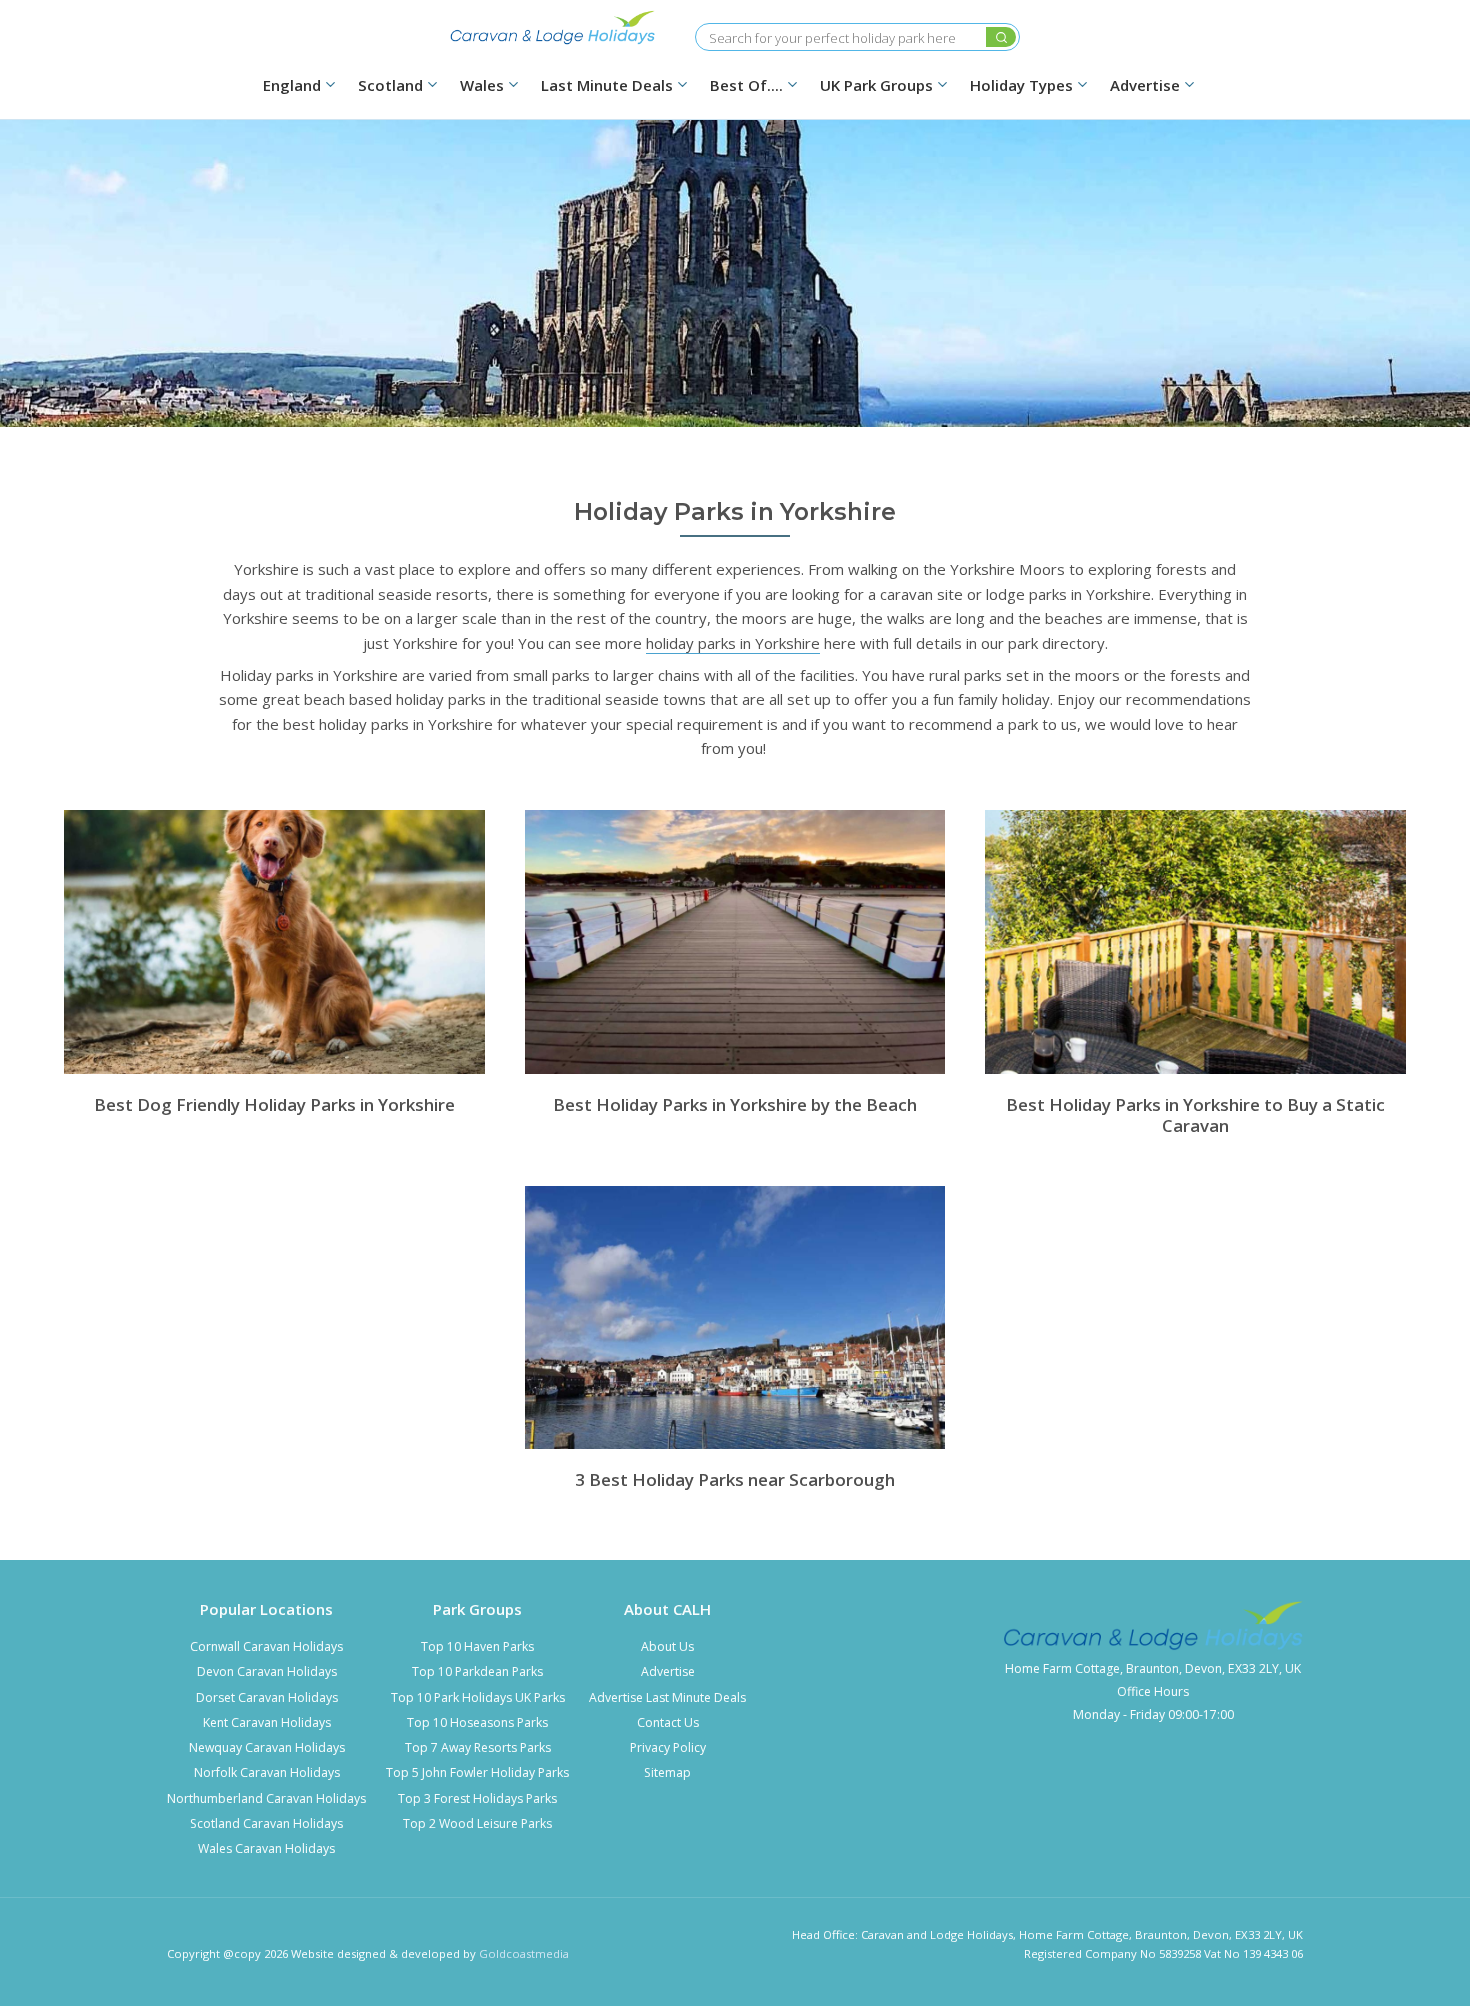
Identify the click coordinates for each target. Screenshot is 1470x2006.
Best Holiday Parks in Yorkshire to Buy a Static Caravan (1195, 1115)
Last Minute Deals (607, 85)
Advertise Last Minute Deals (667, 1697)
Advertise (668, 1671)
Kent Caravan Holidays (267, 1722)
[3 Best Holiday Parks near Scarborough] (735, 1317)
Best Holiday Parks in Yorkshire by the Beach (735, 1104)
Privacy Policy (668, 1747)
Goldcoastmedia (524, 1953)
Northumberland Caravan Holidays (266, 1798)
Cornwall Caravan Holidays (266, 1646)
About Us (667, 1646)
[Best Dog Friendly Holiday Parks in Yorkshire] (274, 941)
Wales (482, 85)
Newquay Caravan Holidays (267, 1747)
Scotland (390, 85)
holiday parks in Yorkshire (733, 643)
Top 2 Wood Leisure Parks (477, 1823)
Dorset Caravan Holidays (267, 1697)
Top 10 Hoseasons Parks (477, 1722)
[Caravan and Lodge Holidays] (553, 27)
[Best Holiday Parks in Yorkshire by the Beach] (735, 941)
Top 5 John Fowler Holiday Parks (477, 1772)
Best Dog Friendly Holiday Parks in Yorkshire (274, 1104)
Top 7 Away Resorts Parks (478, 1747)
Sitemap (667, 1772)
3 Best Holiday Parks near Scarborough (735, 1479)
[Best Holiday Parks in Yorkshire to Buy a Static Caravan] (1195, 941)
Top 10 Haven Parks (477, 1646)
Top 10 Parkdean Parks (477, 1671)
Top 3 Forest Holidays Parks (477, 1798)
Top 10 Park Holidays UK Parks (478, 1697)
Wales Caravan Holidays (266, 1848)
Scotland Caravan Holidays (266, 1823)
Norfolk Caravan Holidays (267, 1772)
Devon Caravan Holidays (267, 1671)
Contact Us (668, 1722)
